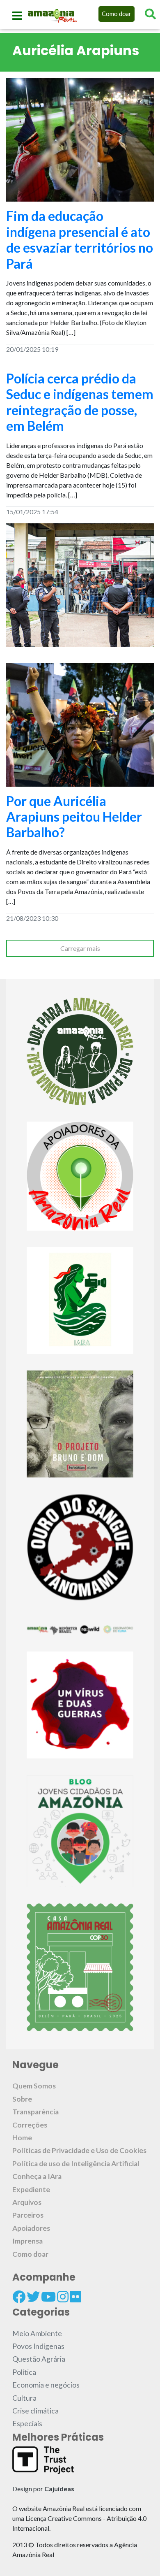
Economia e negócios (46, 2385)
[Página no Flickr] (75, 2297)
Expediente (31, 2189)
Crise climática (35, 2411)
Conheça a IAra (37, 2176)
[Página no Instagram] (63, 2297)
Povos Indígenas (38, 2346)
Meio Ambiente (37, 2333)
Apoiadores (31, 2228)
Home (22, 2138)
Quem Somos (34, 2086)
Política (24, 2372)
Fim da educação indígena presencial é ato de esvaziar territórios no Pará (80, 239)
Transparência (35, 2112)
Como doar (117, 14)
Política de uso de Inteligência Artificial (76, 2164)
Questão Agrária (39, 2359)
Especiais (27, 2424)
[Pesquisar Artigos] (150, 14)
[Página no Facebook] (19, 2297)
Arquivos (27, 2202)
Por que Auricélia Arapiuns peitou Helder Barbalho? (74, 817)
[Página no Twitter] (33, 2297)
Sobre (22, 2099)
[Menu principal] (17, 16)
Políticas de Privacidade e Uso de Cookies (79, 2150)
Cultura (24, 2398)
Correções (30, 2125)
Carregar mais (80, 948)
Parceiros (28, 2215)
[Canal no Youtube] (48, 2297)
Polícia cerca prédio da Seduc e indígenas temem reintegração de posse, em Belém (80, 402)
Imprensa (27, 2241)
